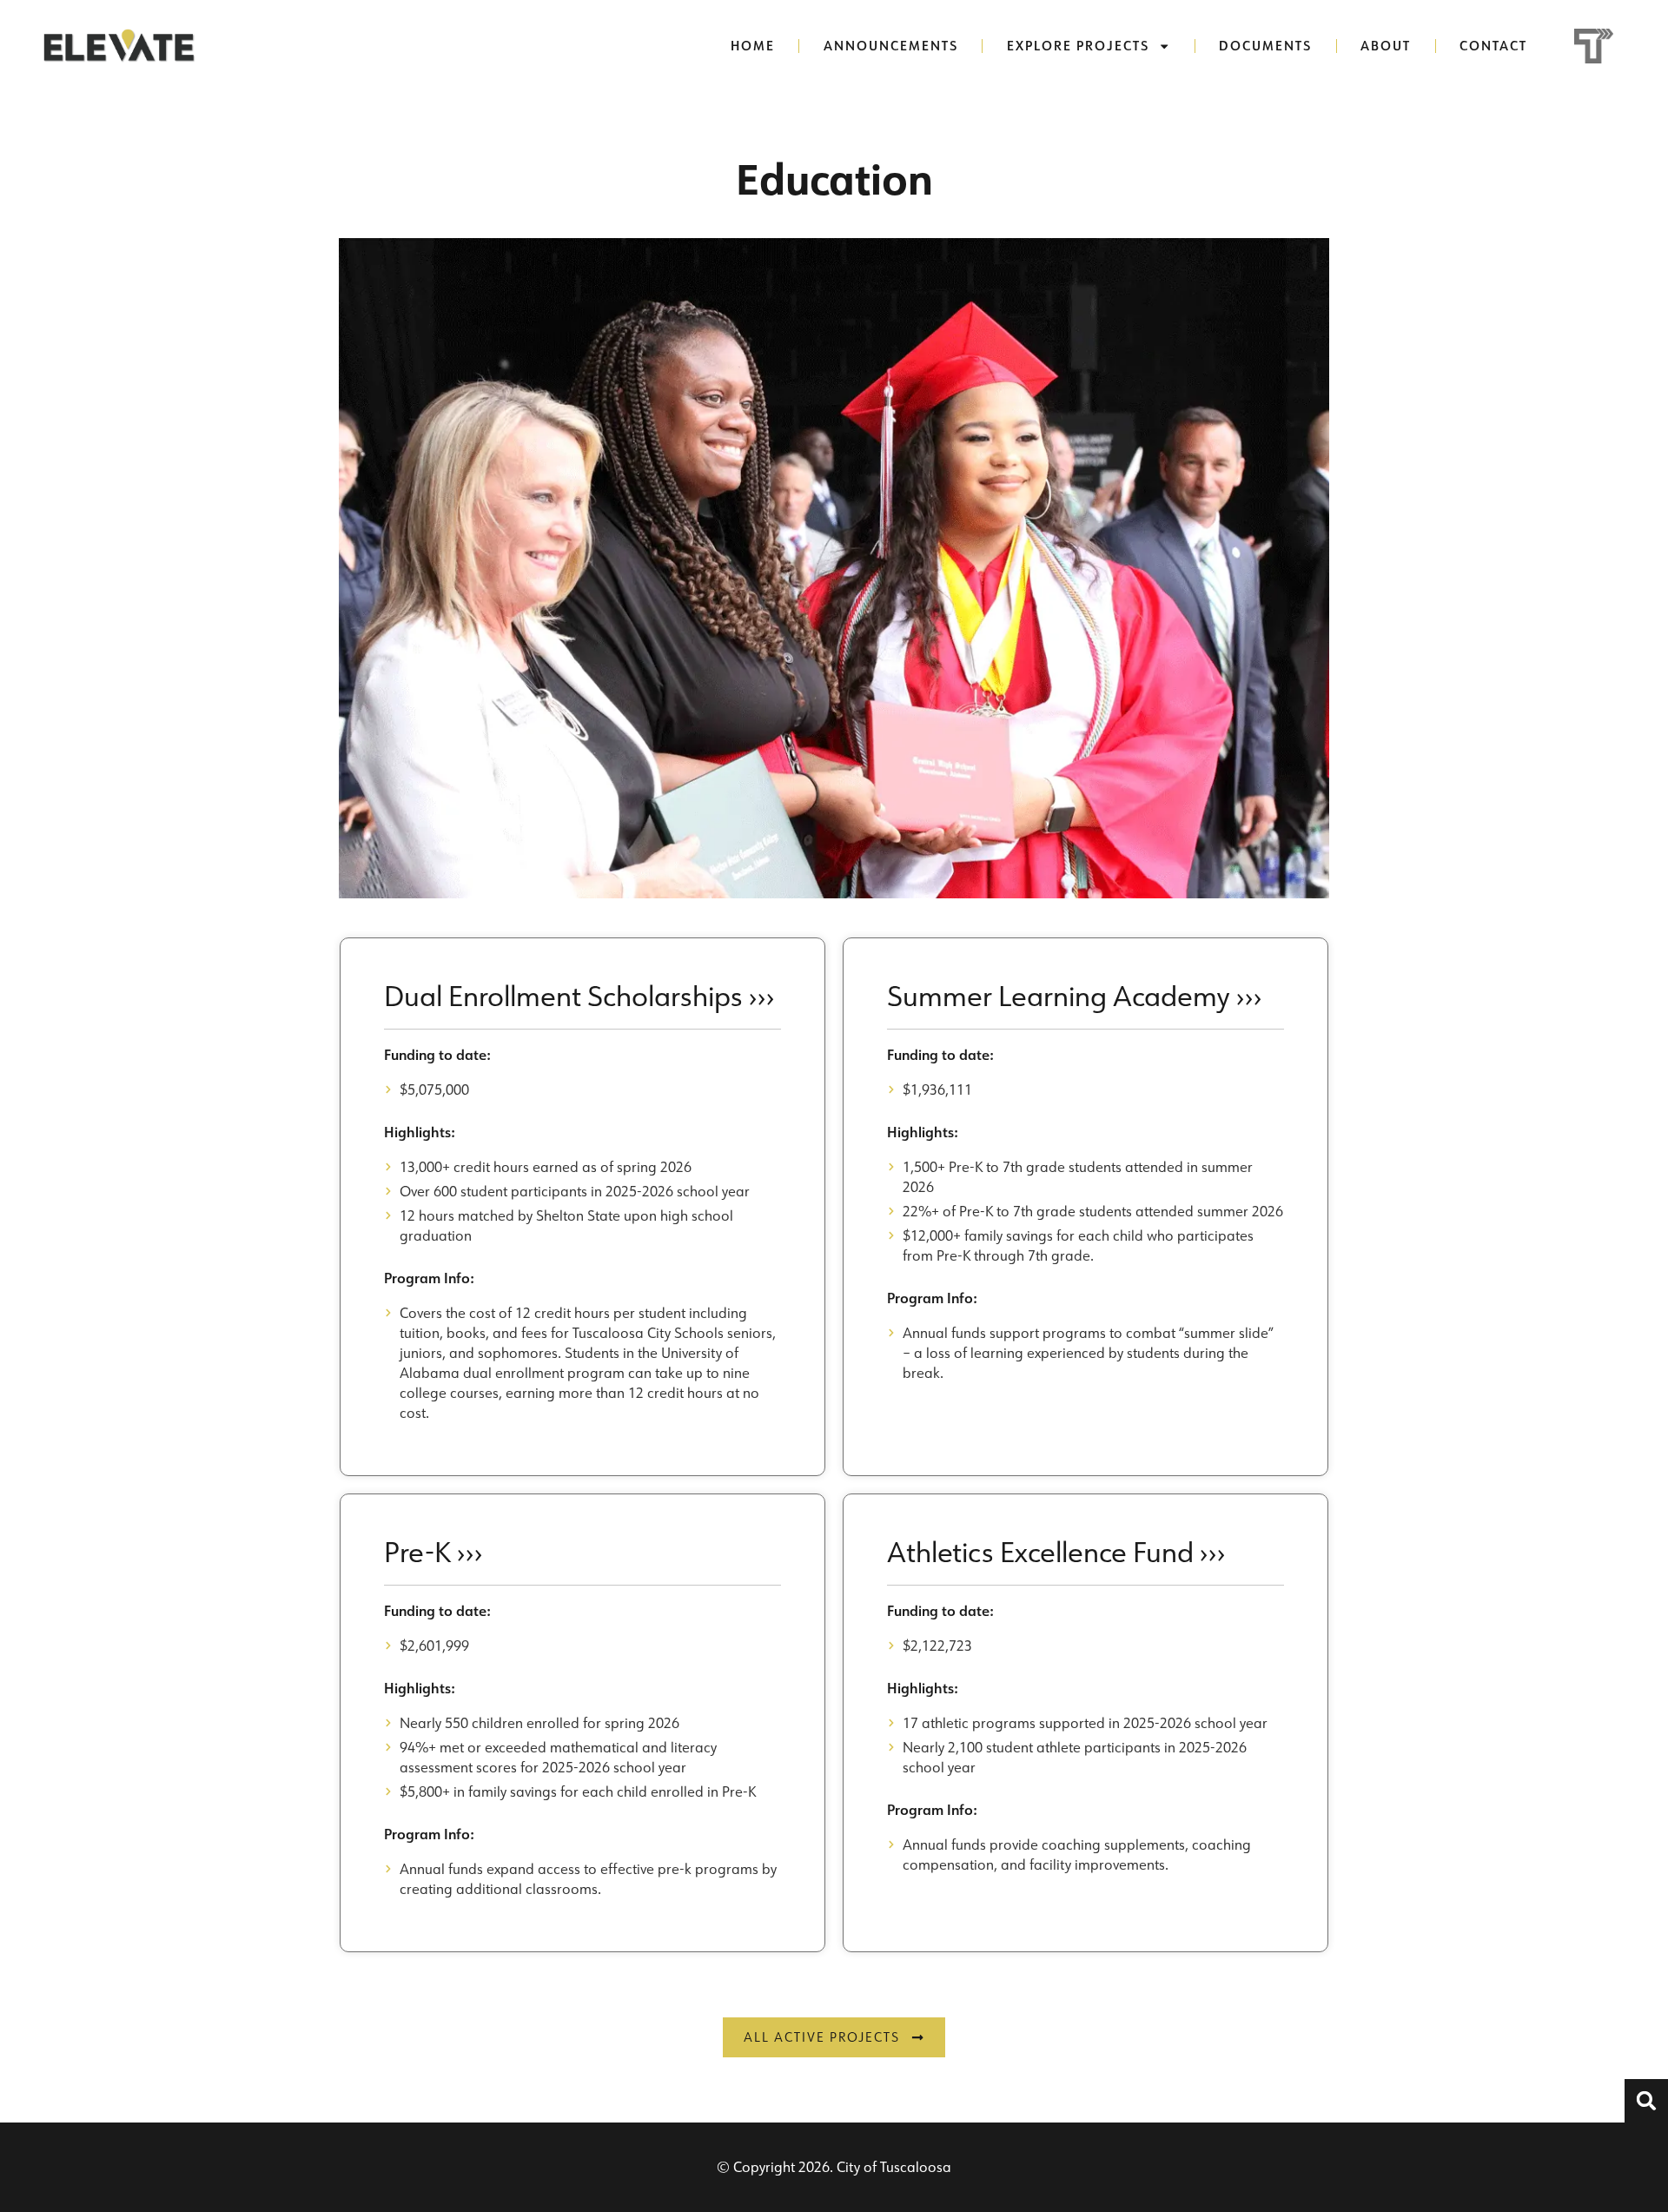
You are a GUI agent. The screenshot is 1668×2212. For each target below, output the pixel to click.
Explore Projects (1078, 46)
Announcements (891, 46)
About (1386, 46)
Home (753, 46)
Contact (1493, 46)
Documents (1265, 46)
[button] (1646, 2101)
